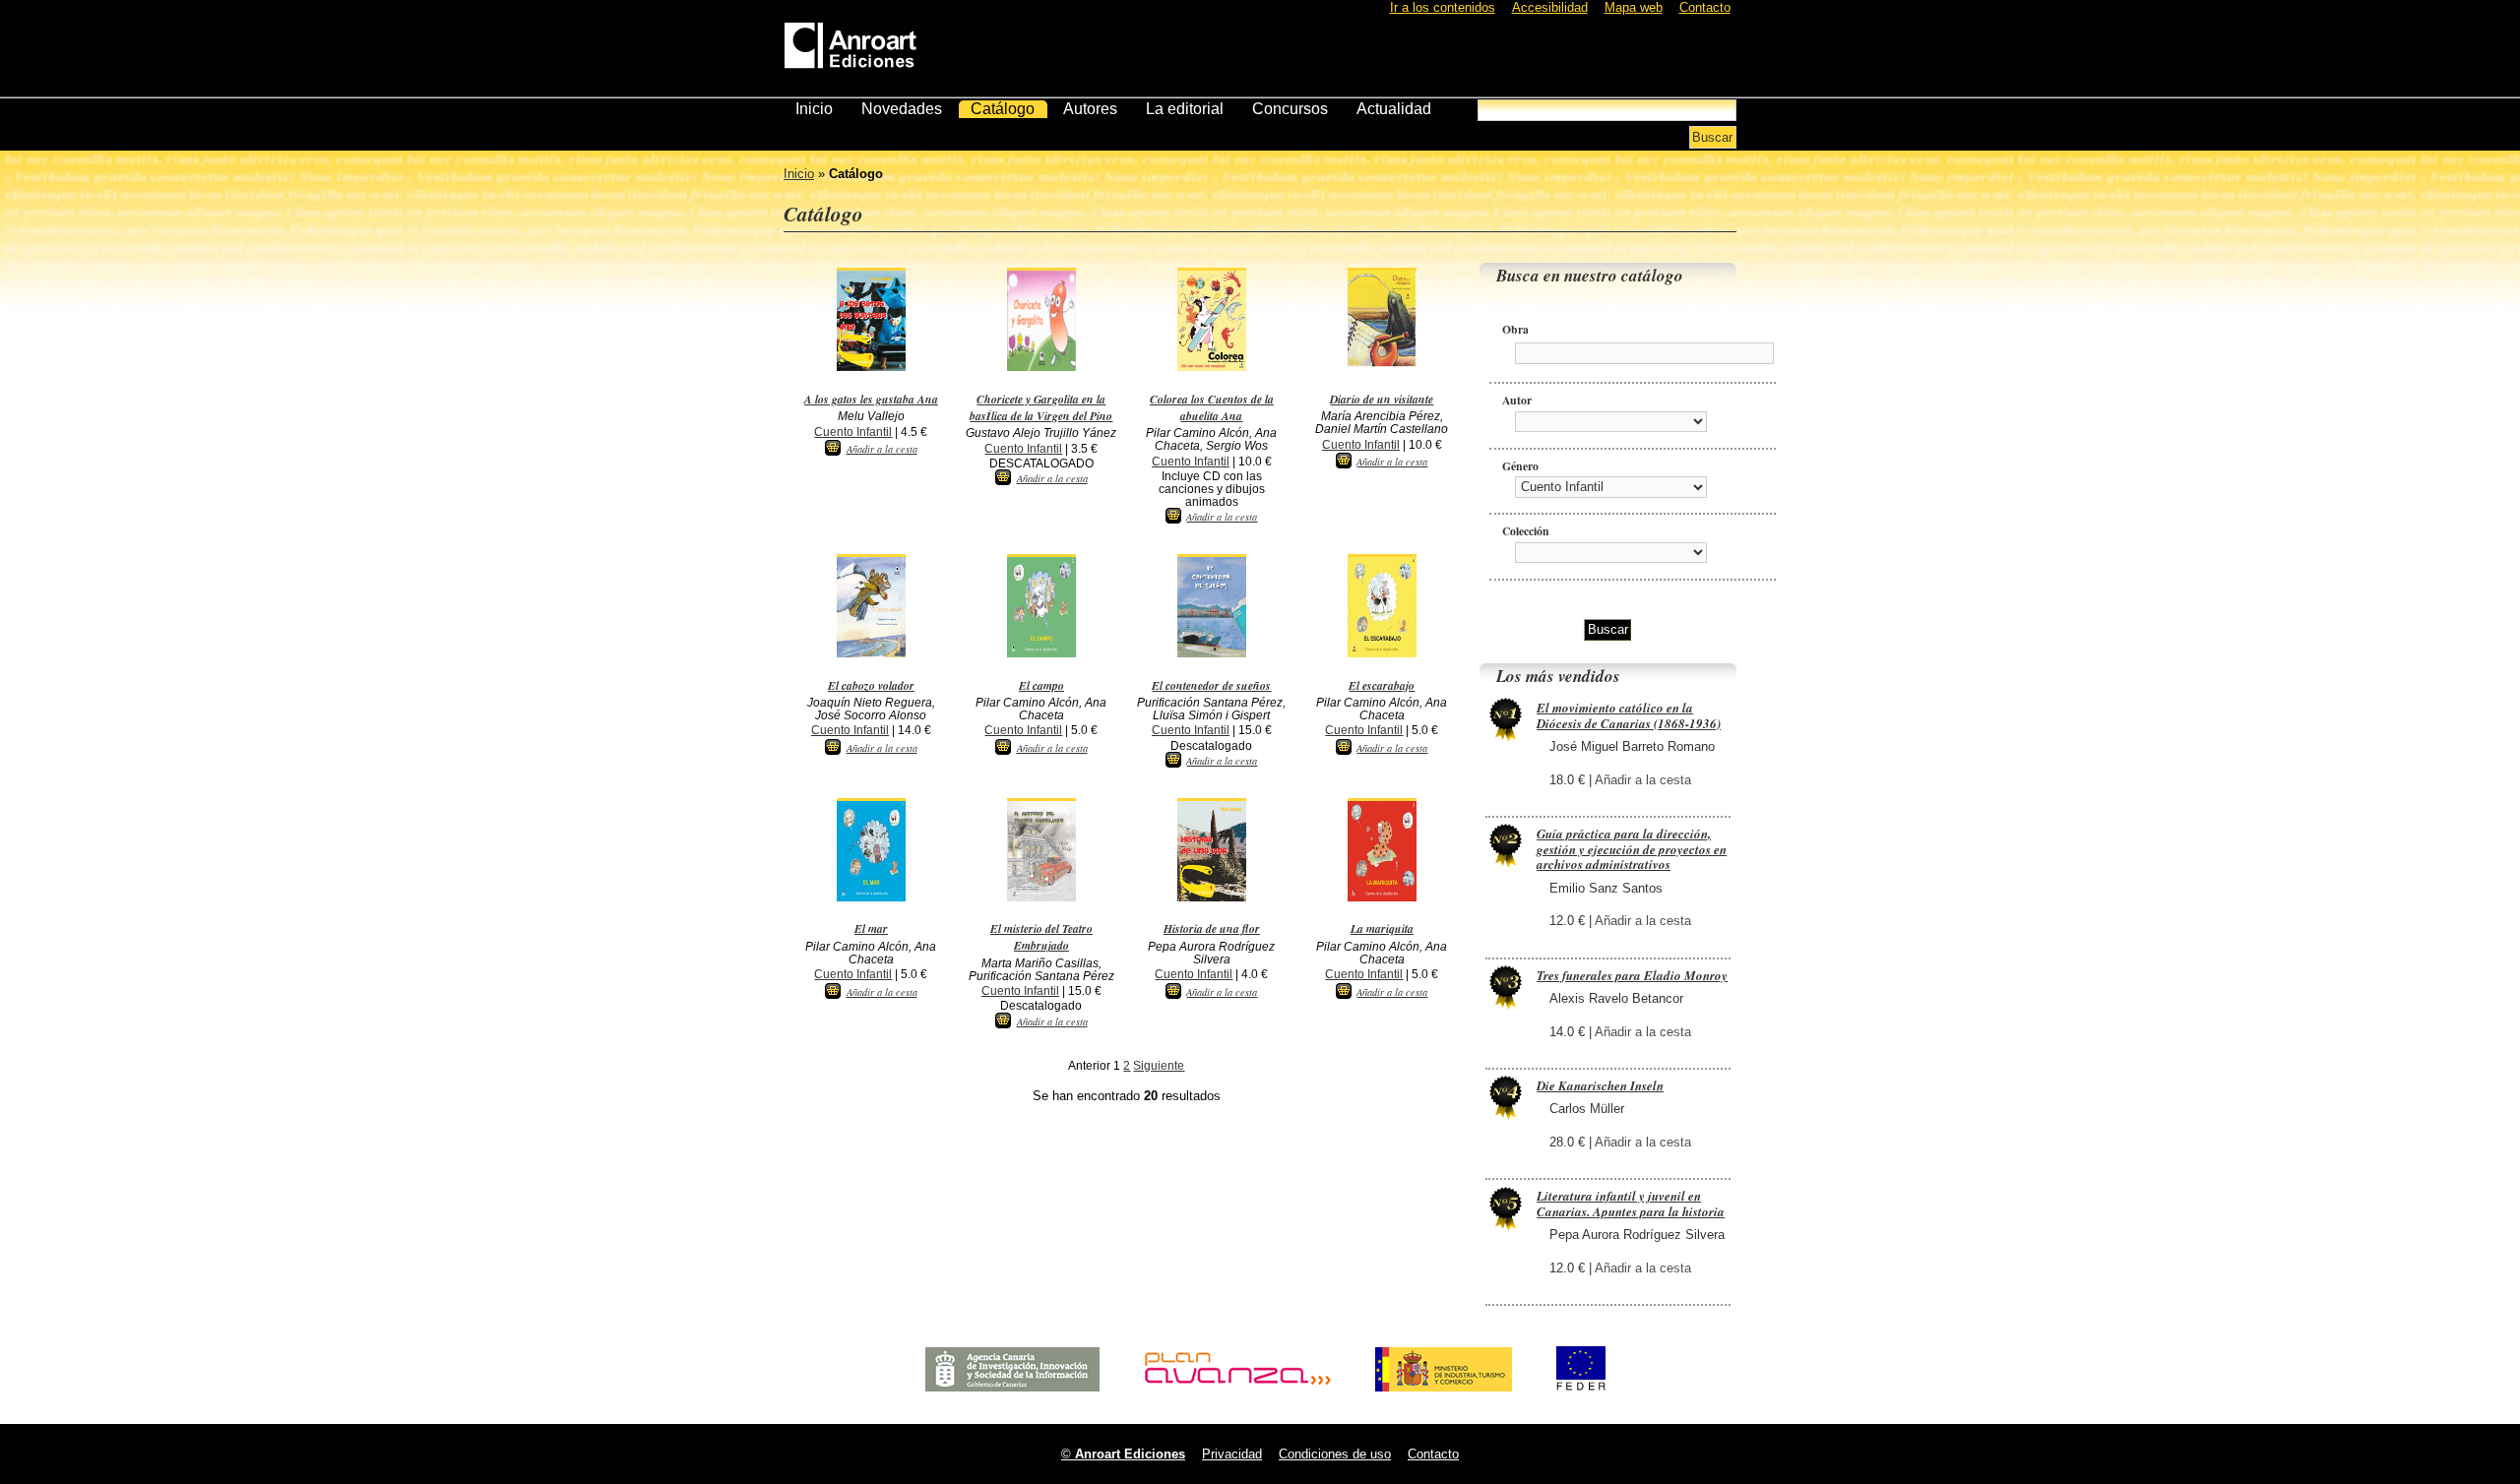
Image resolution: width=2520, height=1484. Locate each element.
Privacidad (1232, 1454)
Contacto (1705, 7)
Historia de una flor (1212, 928)
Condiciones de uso (1335, 1454)
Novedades (902, 109)
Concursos (1290, 109)
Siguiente (1159, 1066)
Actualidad (1394, 109)
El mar (871, 928)
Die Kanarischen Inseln (1600, 1085)
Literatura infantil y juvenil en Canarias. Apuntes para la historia (1631, 1204)
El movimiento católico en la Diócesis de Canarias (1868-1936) (1629, 715)
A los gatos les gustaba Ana (871, 399)
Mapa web (1634, 7)
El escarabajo (1382, 685)
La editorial (1185, 109)
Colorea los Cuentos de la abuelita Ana (1212, 407)
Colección (1526, 531)
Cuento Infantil (853, 432)
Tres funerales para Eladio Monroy (1632, 975)
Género (1520, 466)
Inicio (814, 109)
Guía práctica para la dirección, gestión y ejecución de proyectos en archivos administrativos (1632, 849)
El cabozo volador (871, 685)
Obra (1515, 329)
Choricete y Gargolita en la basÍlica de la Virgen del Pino (1041, 407)
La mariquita (1382, 928)
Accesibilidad (1550, 7)
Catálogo (1003, 109)
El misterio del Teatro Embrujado (1041, 937)
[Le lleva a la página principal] (850, 42)
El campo (1041, 685)
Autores (1090, 109)
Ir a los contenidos (1443, 7)
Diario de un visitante (1382, 399)
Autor (1517, 400)
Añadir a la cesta (882, 449)
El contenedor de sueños (1211, 685)
